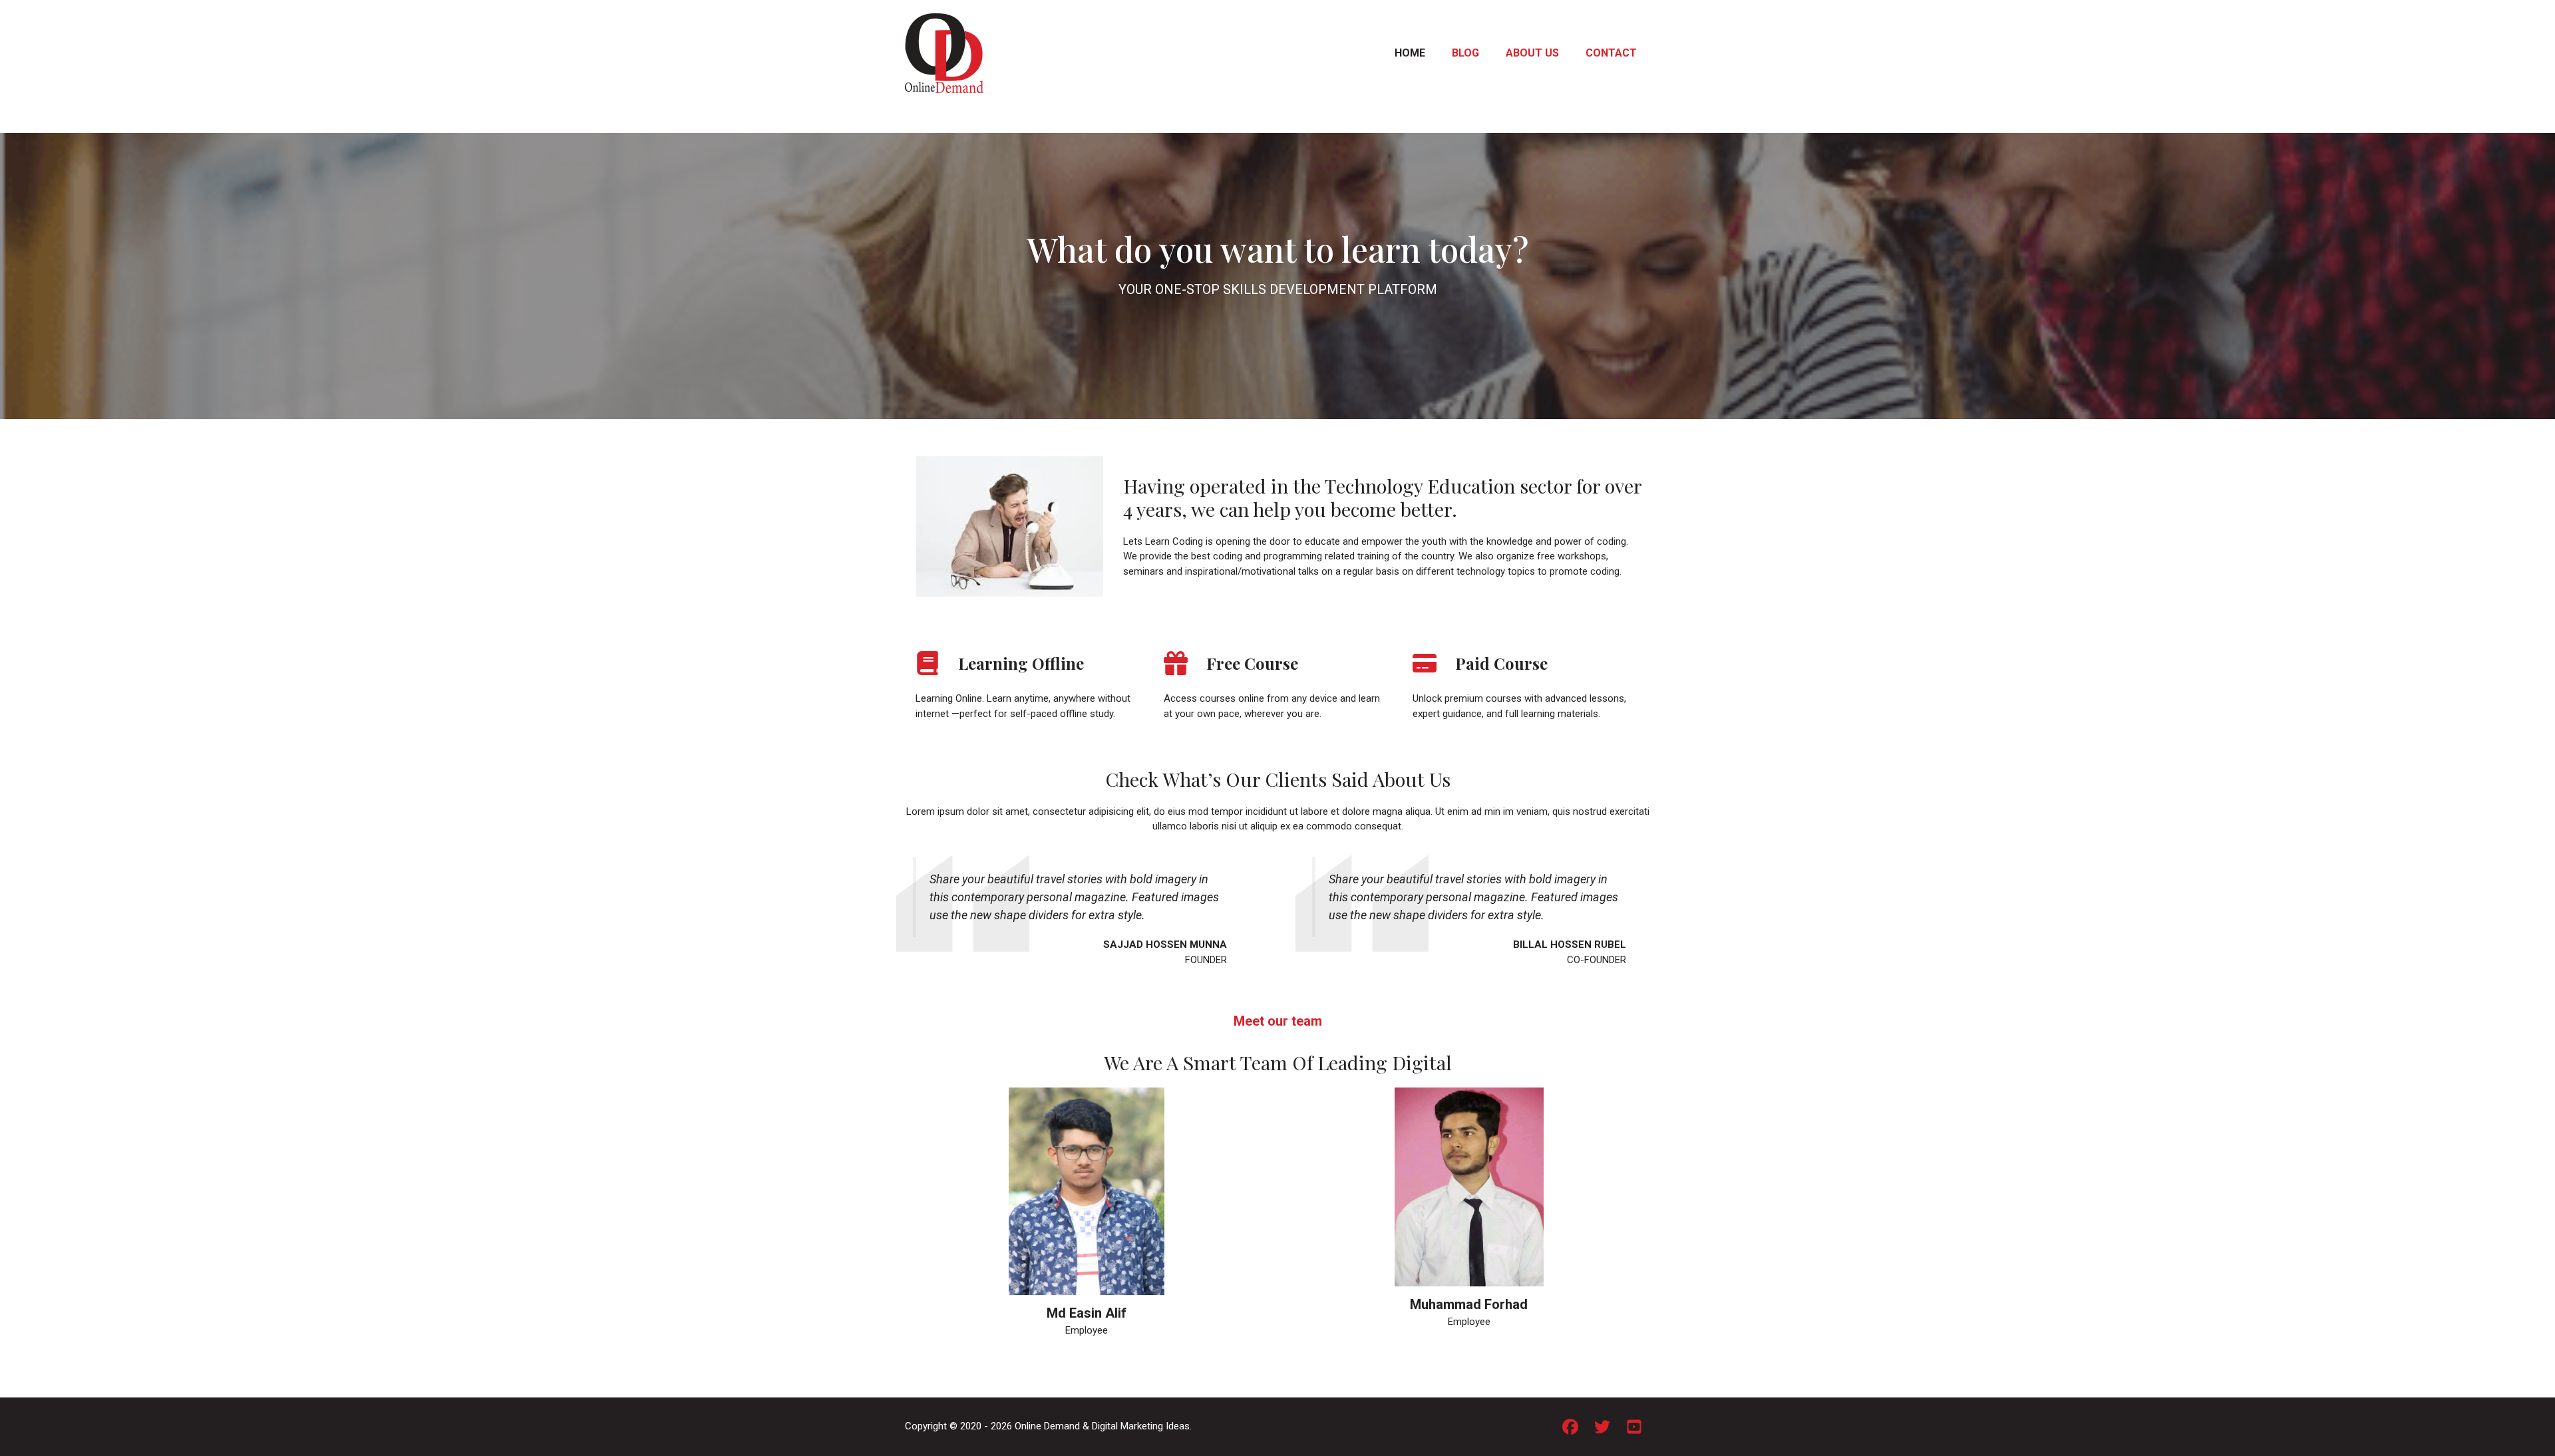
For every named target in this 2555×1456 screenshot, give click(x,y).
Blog (1465, 53)
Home (1410, 53)
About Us (1532, 53)
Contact (1611, 53)
